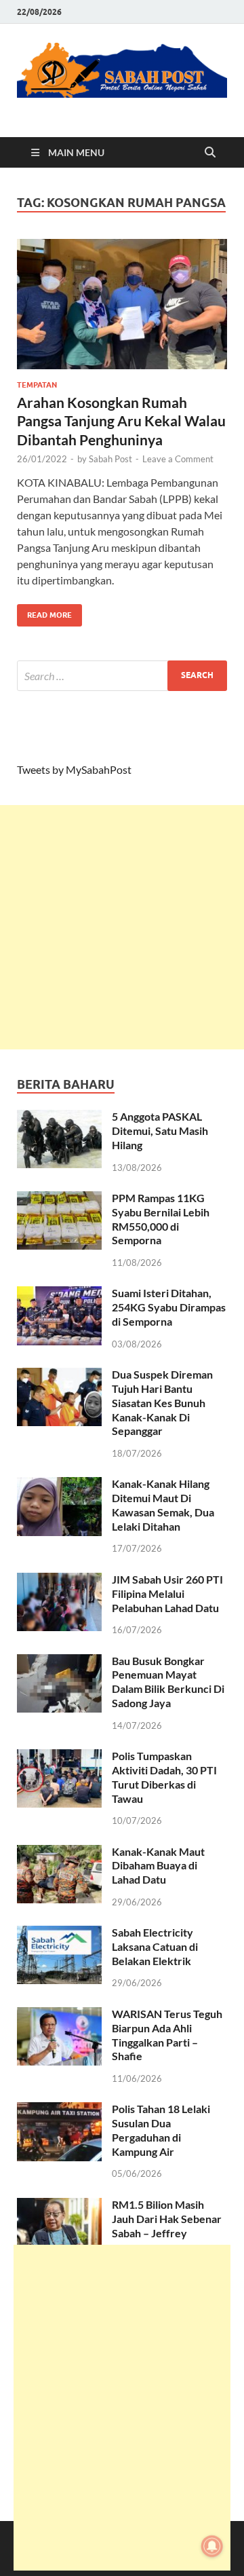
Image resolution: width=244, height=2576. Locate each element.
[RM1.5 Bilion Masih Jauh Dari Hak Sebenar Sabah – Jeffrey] (59, 2206)
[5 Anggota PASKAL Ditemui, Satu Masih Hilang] (59, 1118)
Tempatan (37, 385)
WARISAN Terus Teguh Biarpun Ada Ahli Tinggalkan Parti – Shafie (167, 2035)
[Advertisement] (122, 927)
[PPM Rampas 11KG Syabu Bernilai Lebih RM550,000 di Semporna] (59, 1199)
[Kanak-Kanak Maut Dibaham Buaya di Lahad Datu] (59, 1853)
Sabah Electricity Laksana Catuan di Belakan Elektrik (155, 1946)
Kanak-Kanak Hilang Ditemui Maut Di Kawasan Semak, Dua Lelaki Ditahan (163, 1505)
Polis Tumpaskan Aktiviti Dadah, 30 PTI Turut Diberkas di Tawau (164, 1777)
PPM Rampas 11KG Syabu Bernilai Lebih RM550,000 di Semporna (161, 1219)
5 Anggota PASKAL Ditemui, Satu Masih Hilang (160, 1131)
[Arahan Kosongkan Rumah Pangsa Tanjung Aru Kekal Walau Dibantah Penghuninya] (122, 304)
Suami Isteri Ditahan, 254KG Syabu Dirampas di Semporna (169, 1307)
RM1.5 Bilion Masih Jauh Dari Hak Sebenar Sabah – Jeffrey (167, 2219)
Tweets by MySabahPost (74, 769)
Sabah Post (110, 459)
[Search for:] (122, 676)
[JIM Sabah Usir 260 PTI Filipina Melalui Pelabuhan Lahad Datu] (59, 1581)
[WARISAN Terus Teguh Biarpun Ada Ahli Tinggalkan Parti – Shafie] (59, 2015)
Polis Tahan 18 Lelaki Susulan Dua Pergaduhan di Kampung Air (161, 2130)
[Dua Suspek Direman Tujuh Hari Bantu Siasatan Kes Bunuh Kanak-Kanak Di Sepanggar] (59, 1376)
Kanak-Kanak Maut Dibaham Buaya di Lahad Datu (158, 1866)
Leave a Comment (178, 459)
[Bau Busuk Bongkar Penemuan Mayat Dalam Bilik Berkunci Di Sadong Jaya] (59, 1662)
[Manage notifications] (212, 2546)
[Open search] (210, 153)
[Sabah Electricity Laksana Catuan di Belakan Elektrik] (59, 1934)
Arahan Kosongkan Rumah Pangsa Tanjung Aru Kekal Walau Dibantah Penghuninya (121, 421)
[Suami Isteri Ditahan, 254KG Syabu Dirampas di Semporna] (59, 1294)
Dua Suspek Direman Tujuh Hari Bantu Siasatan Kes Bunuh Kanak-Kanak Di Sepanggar (162, 1402)
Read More (44, 612)
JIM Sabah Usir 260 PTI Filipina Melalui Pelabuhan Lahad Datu (167, 1593)
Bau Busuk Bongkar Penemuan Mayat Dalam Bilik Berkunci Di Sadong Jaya (168, 1682)
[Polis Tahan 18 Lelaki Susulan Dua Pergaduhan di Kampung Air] (59, 2110)
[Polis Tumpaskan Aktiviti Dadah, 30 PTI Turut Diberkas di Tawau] (59, 1757)
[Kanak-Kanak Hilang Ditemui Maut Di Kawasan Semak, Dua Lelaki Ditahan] (59, 1485)
